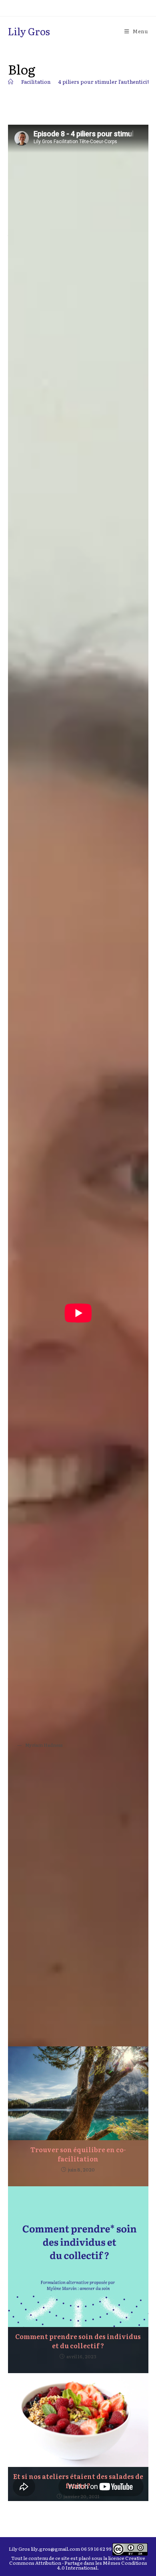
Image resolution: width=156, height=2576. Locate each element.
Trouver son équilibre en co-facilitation (78, 2154)
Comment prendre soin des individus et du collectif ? (78, 2341)
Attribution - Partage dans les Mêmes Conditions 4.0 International (91, 2565)
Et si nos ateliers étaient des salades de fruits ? (78, 2481)
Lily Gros (29, 31)
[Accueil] (11, 82)
